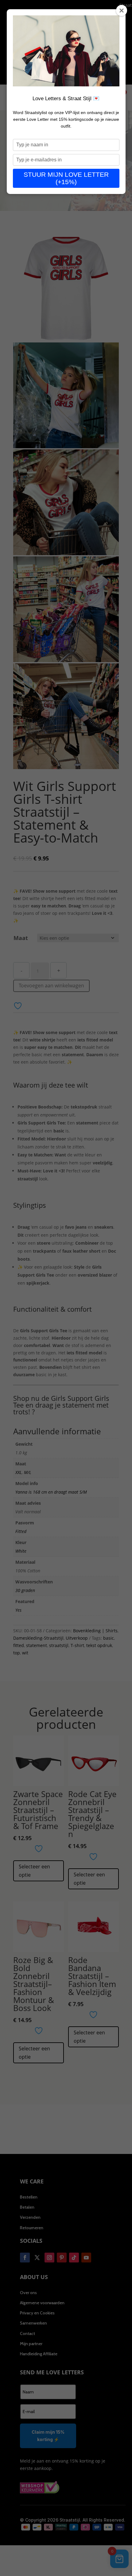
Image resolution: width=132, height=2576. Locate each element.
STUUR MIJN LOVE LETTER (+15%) (66, 178)
